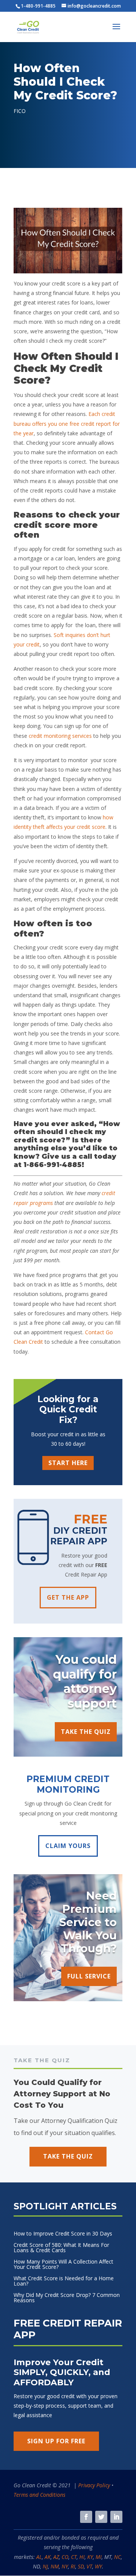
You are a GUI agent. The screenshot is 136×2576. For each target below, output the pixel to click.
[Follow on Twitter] (101, 2517)
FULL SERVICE (89, 1976)
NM (55, 2566)
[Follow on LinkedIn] (116, 2517)
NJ (45, 2566)
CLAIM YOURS (68, 1846)
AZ (56, 2557)
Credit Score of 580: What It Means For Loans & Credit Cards (61, 2248)
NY (65, 2566)
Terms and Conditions (39, 2495)
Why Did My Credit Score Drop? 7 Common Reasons (67, 2298)
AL (39, 2557)
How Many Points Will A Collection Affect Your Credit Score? (63, 2265)
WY (98, 2566)
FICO (20, 111)
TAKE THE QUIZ (86, 1732)
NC (117, 2557)
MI (99, 2557)
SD (81, 2566)
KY (90, 2557)
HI (82, 2557)
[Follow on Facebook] (86, 2517)
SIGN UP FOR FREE (56, 2441)
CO (65, 2557)
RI (73, 2566)
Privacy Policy (94, 2485)
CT (74, 2557)
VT (89, 2566)
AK (48, 2557)
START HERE (68, 1463)
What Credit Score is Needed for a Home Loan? (64, 2281)
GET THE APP (68, 1597)
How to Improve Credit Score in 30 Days (63, 2234)
